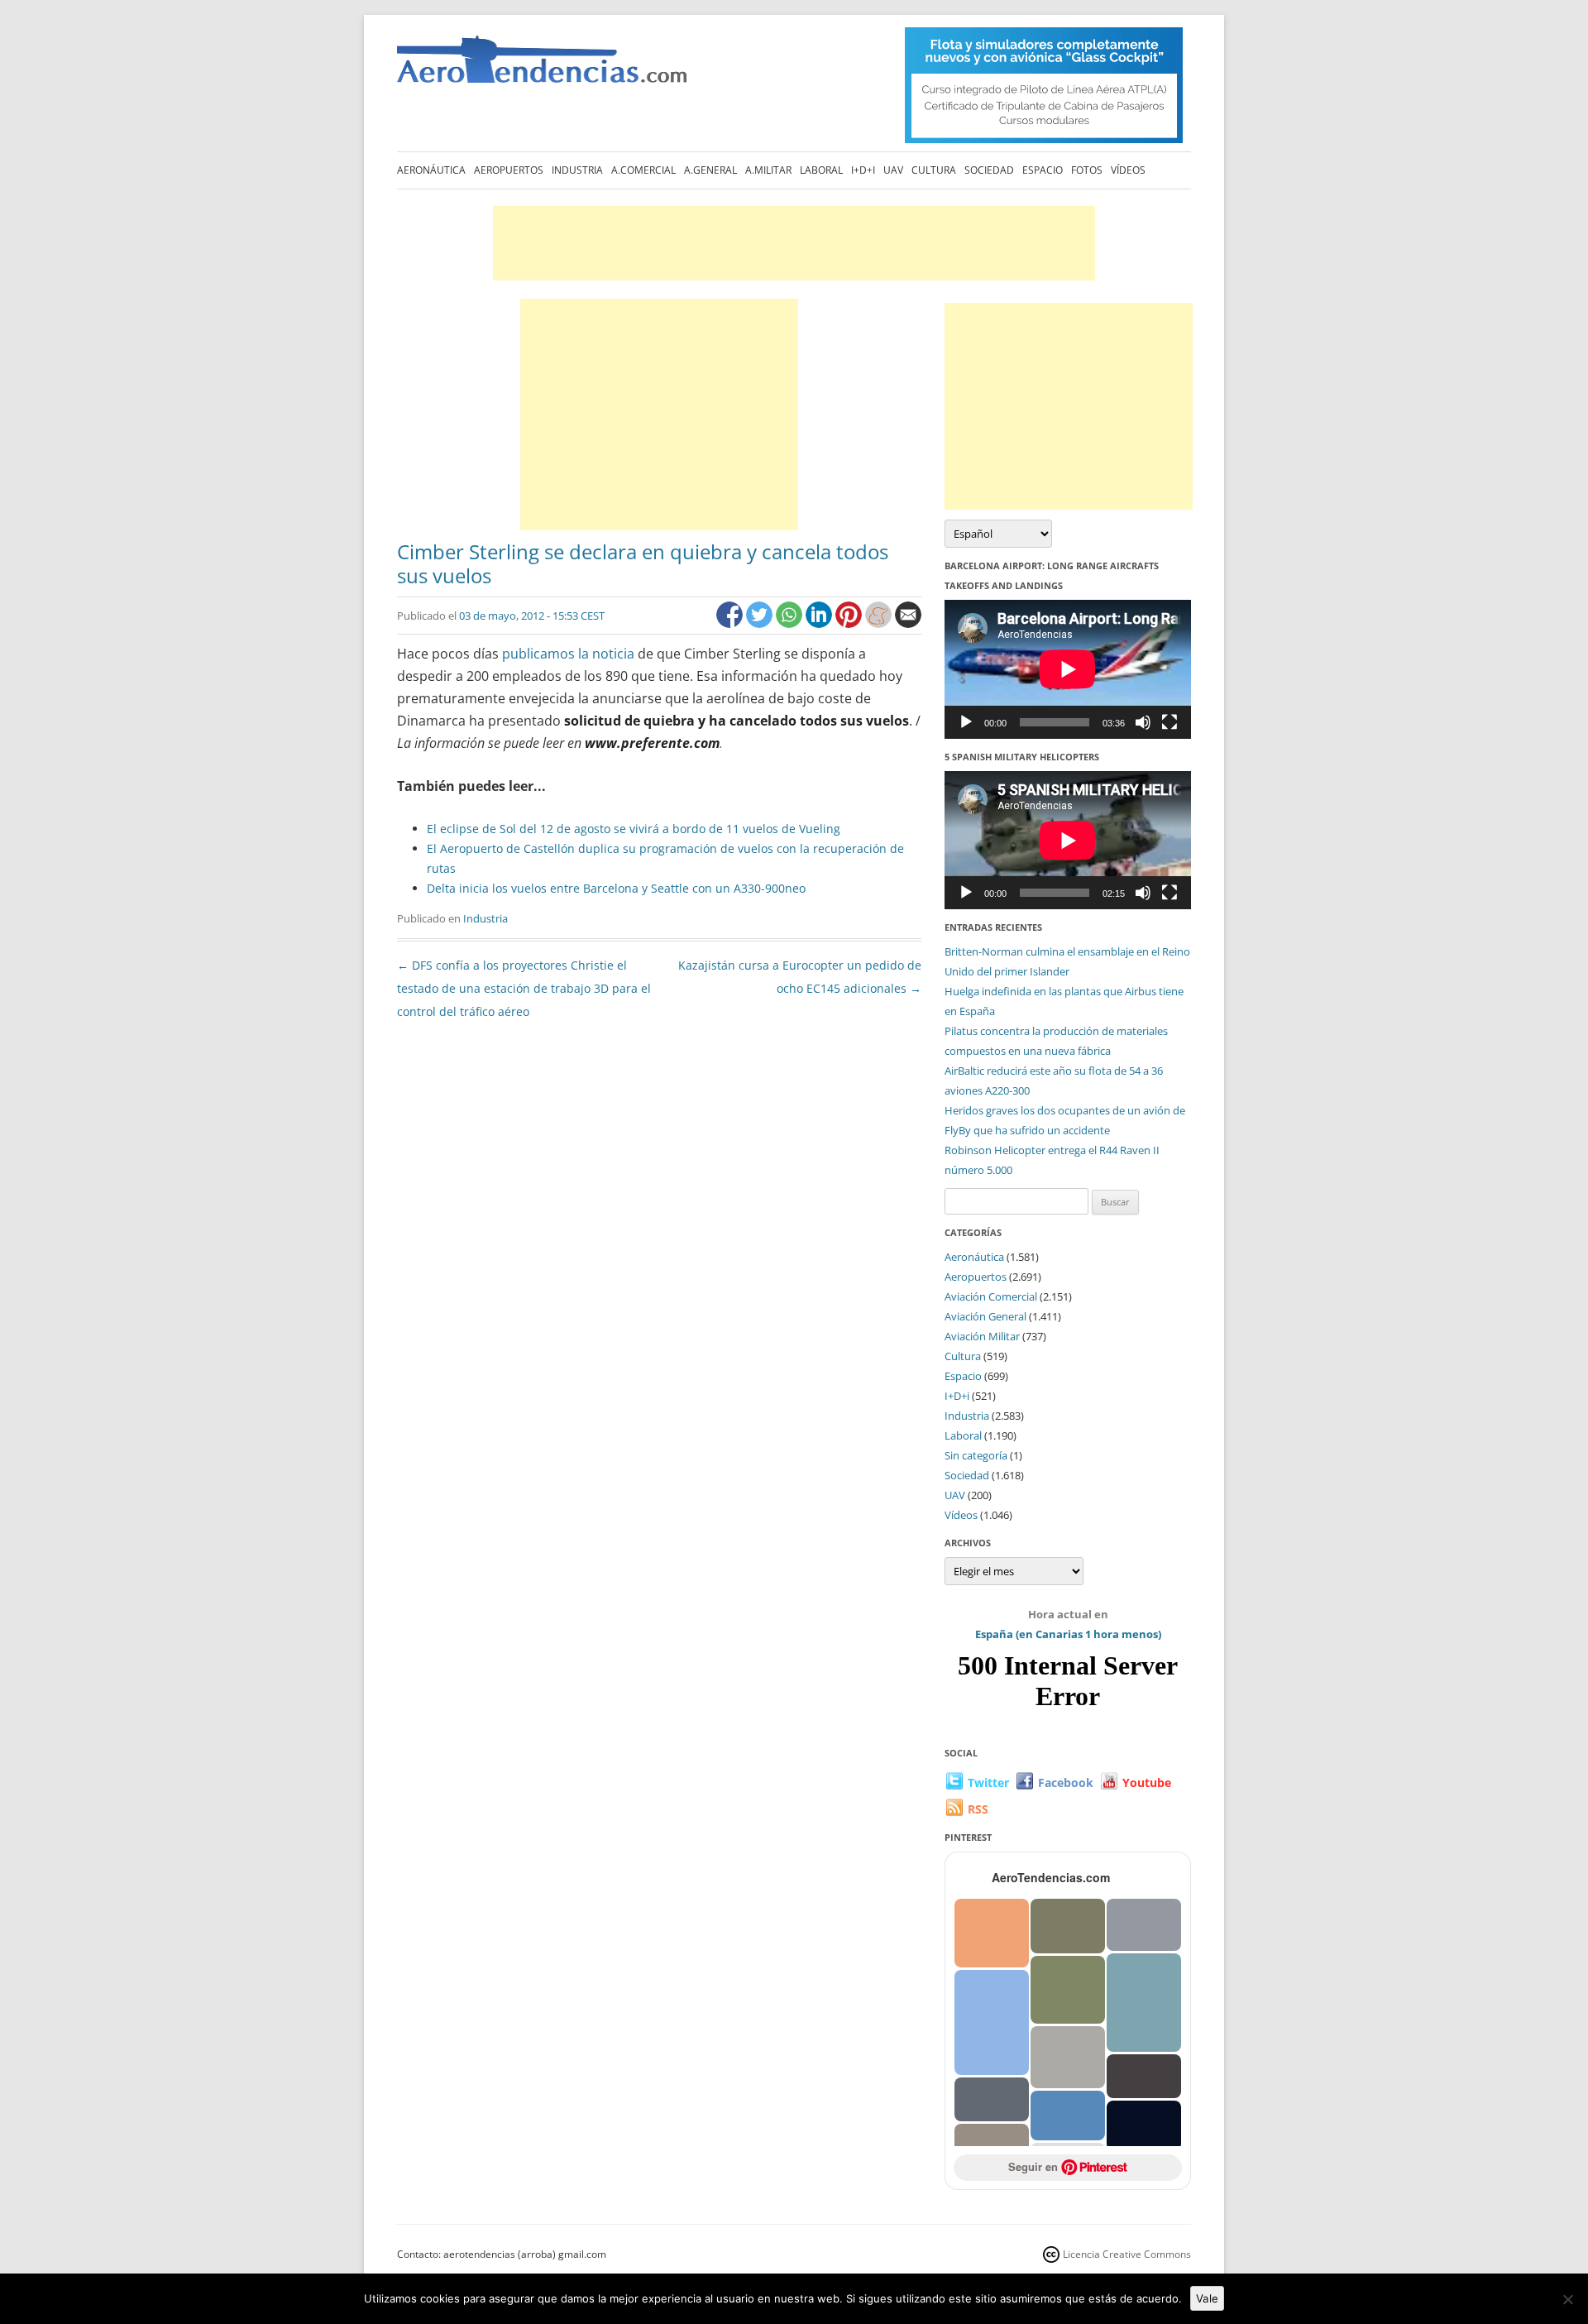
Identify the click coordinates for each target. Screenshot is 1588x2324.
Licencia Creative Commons (1127, 2254)
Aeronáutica (431, 170)
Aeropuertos (509, 170)
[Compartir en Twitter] (761, 623)
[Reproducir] (966, 722)
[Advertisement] (794, 243)
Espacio (1043, 170)
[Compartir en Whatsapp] (791, 623)
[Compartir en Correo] (908, 623)
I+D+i (863, 170)
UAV (893, 170)
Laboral (821, 170)
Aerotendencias (542, 67)
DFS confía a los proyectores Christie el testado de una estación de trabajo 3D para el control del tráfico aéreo (524, 988)
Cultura (934, 170)
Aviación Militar (982, 1336)
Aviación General (985, 1316)
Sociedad (989, 170)
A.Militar (768, 170)
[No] (1567, 2299)
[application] (1068, 669)
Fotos (1087, 170)
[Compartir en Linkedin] (820, 623)
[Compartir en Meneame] (880, 623)
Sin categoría (976, 1455)
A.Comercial (643, 170)
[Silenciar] (1143, 722)
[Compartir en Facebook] (731, 623)
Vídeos (1128, 170)
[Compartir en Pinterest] (850, 623)
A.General (710, 170)
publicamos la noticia (567, 654)
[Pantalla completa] (1169, 722)
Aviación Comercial (991, 1296)
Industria (577, 170)
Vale (1207, 2298)
